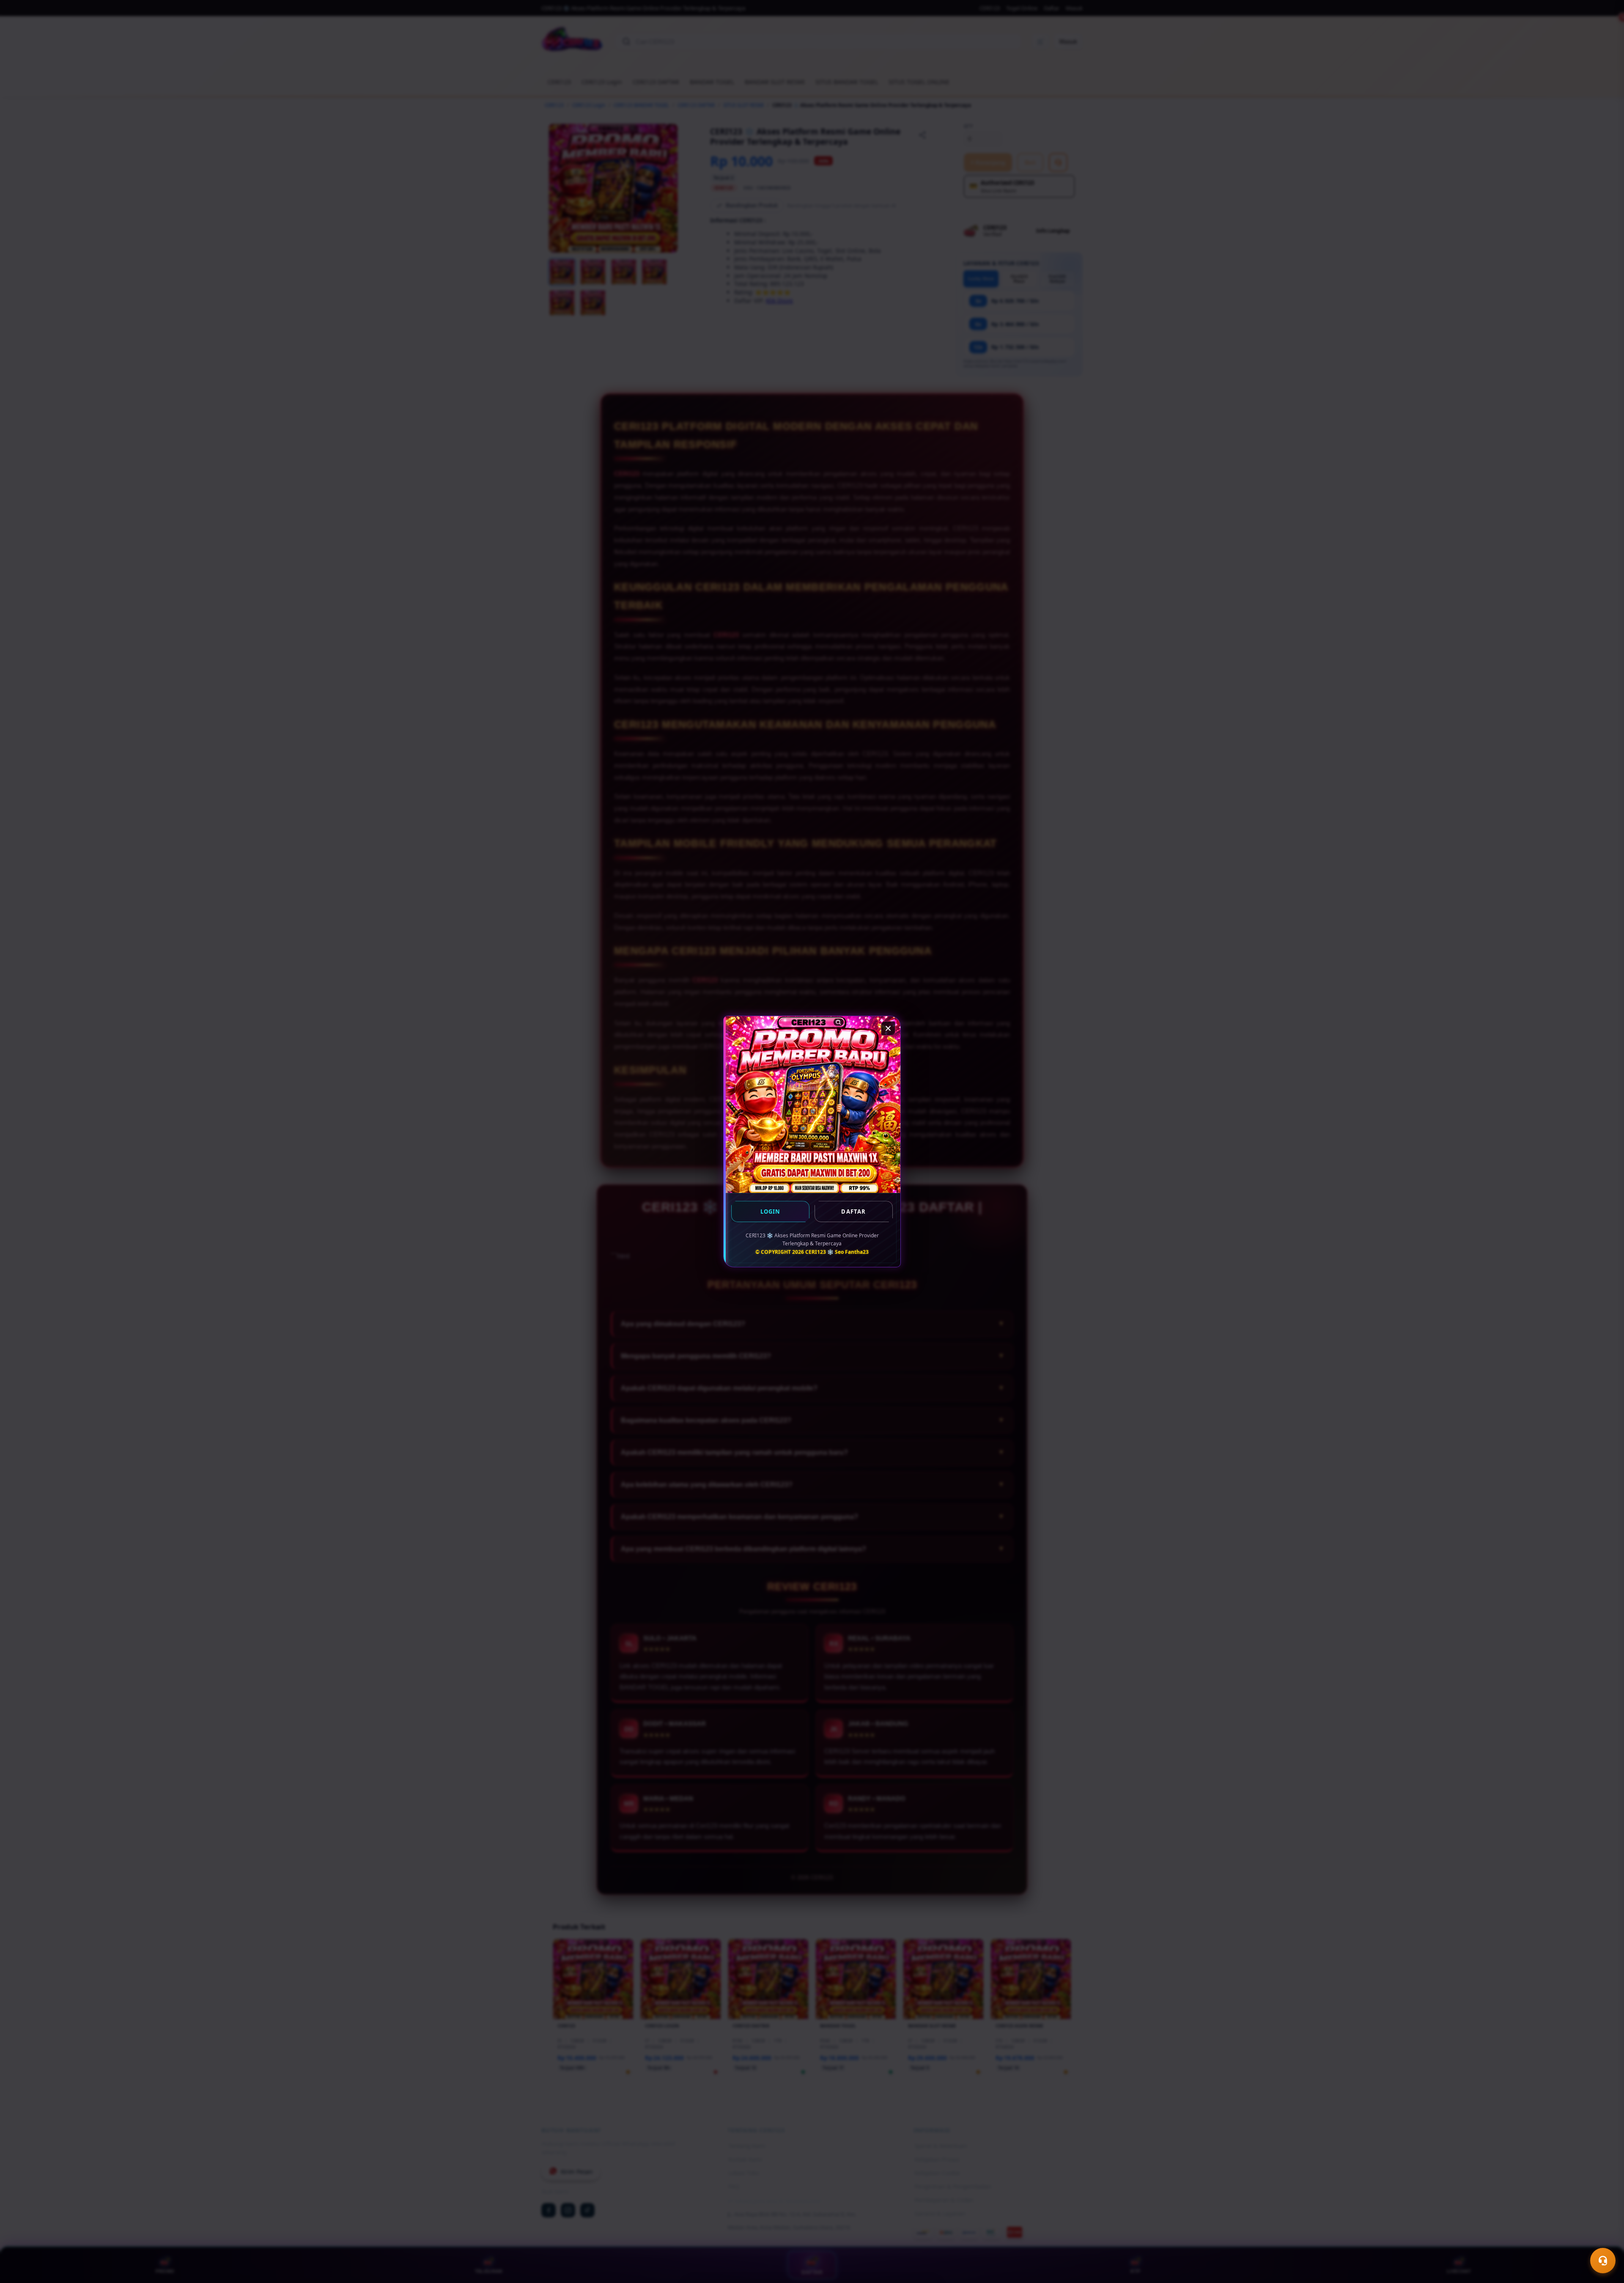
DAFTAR (853, 1212)
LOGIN (771, 1212)
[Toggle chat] (1603, 2261)
